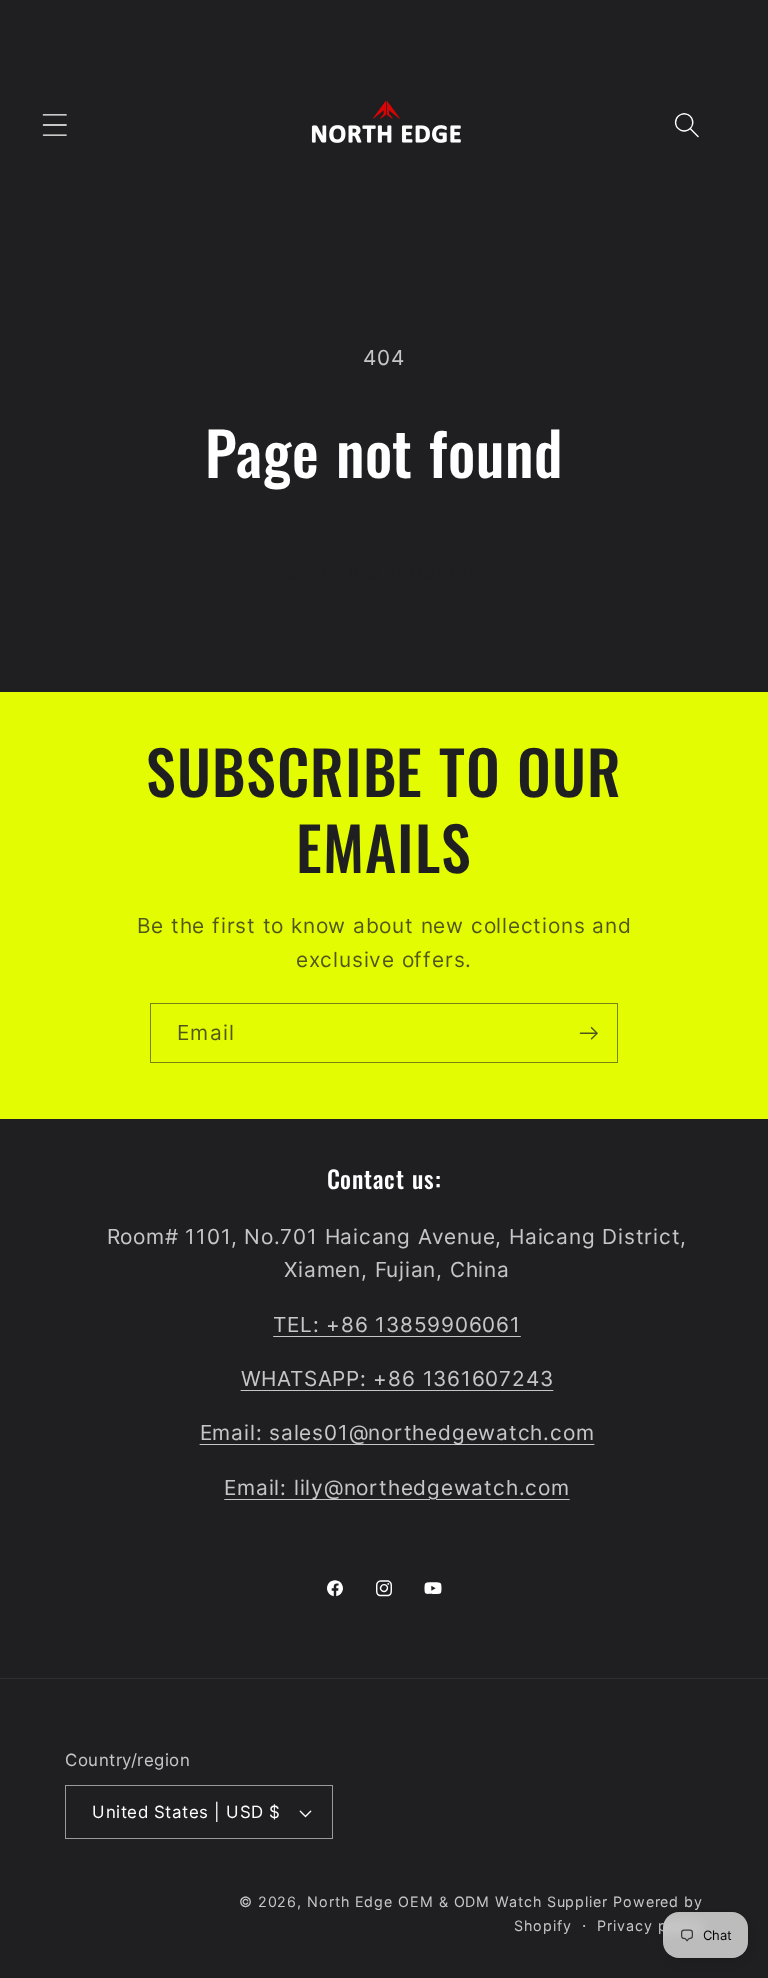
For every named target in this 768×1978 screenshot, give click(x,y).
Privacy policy (650, 1925)
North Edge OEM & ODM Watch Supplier (457, 1901)
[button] (54, 124)
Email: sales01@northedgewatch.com (397, 1432)
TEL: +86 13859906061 (397, 1324)
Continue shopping (383, 571)
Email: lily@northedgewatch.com (396, 1487)
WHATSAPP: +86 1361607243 (397, 1378)
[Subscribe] (588, 1033)
